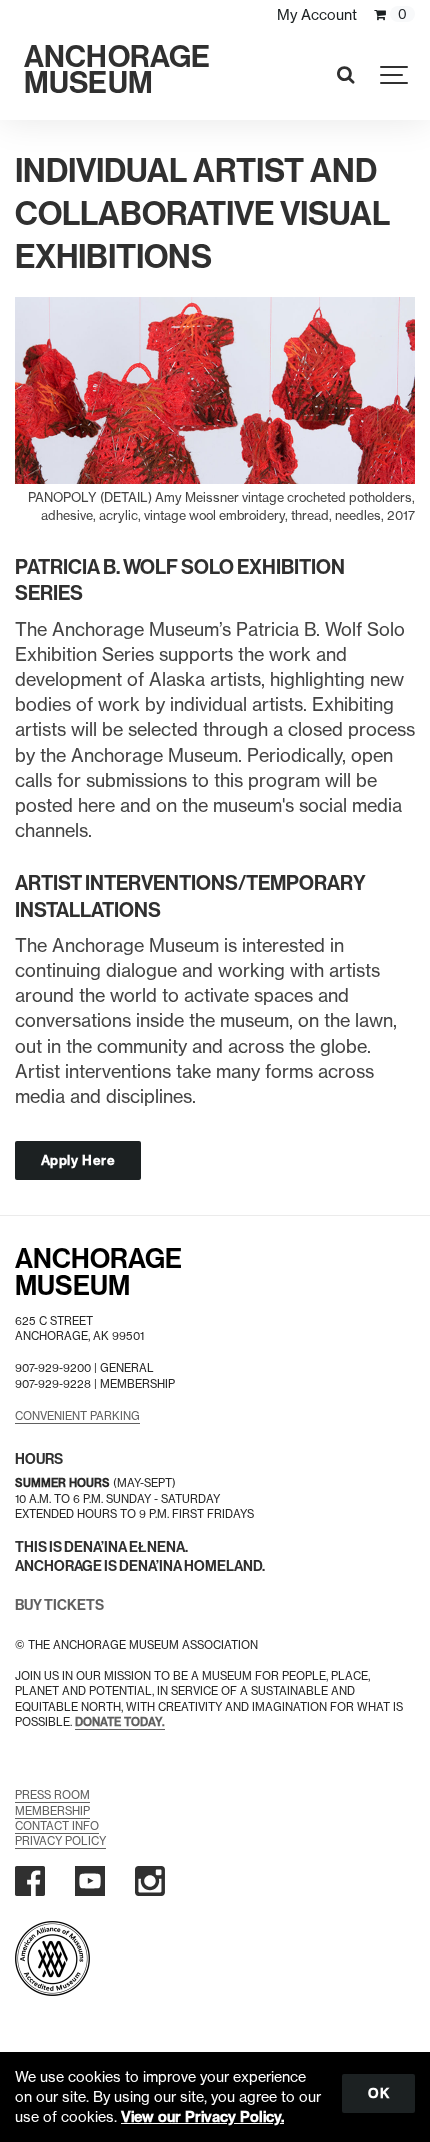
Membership (52, 1811)
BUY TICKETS (59, 1605)
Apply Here (78, 1160)
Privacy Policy (60, 1841)
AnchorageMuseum (98, 1272)
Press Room (52, 1795)
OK (378, 2093)
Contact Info (57, 1826)
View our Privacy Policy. (202, 2117)
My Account (317, 15)
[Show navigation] (395, 75)
